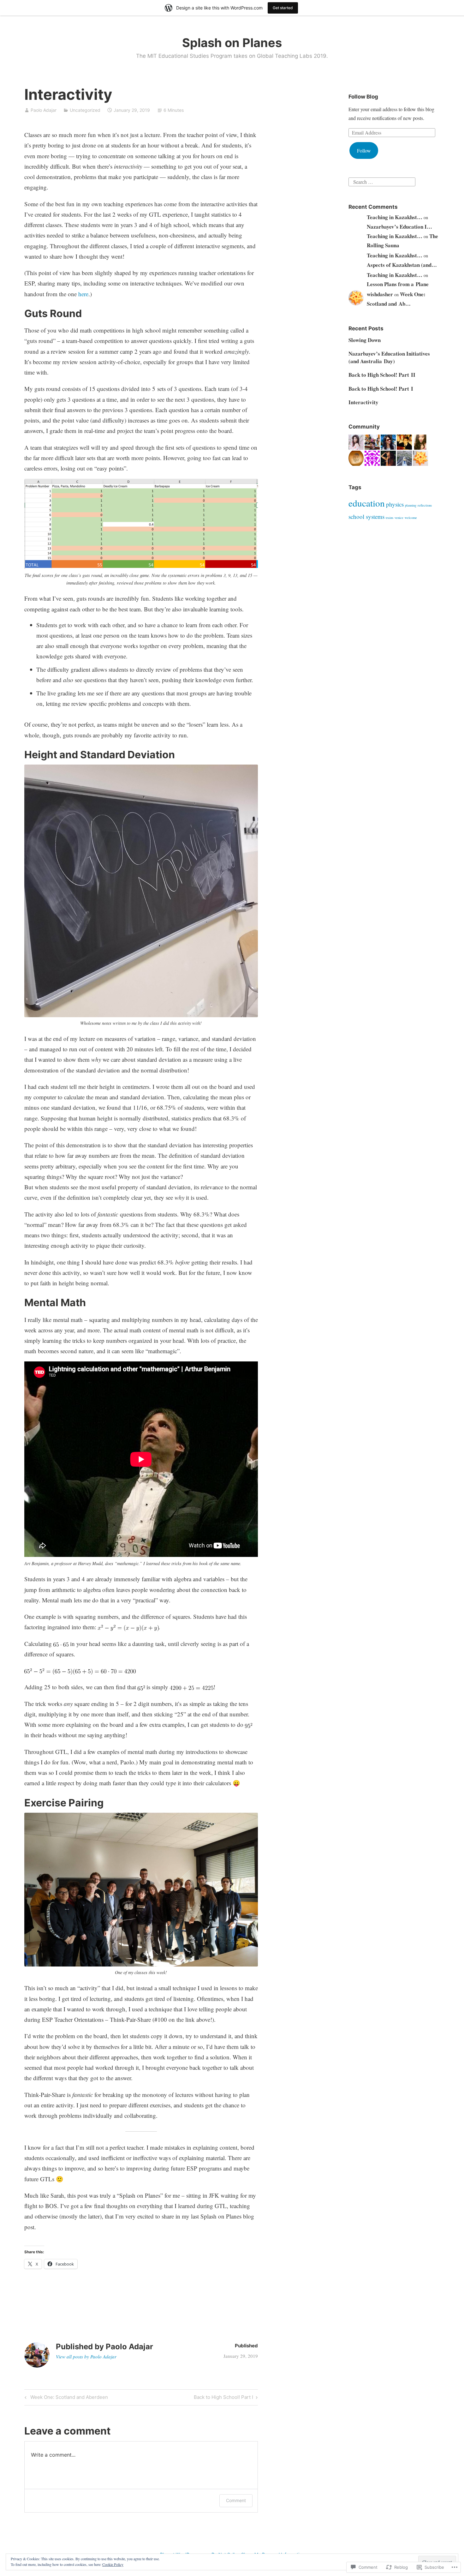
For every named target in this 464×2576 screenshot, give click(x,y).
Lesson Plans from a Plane (398, 284)
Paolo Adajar (44, 110)
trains (390, 518)
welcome (411, 518)
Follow (364, 150)
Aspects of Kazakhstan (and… (402, 265)
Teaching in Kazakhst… (395, 217)
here (83, 294)
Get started (283, 8)
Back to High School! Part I (223, 2398)
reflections (425, 505)
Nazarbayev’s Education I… (399, 227)
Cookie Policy (113, 2564)
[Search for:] (382, 181)
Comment (236, 2500)
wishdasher (380, 294)
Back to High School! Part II (382, 375)
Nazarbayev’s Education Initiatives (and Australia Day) (389, 357)
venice (399, 518)
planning (411, 505)
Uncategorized (85, 110)
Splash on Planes (232, 43)
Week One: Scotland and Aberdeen (65, 2398)
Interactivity (363, 402)
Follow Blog (363, 97)
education (367, 503)
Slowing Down (365, 340)
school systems (366, 516)
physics (395, 504)
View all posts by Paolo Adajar (86, 2357)
